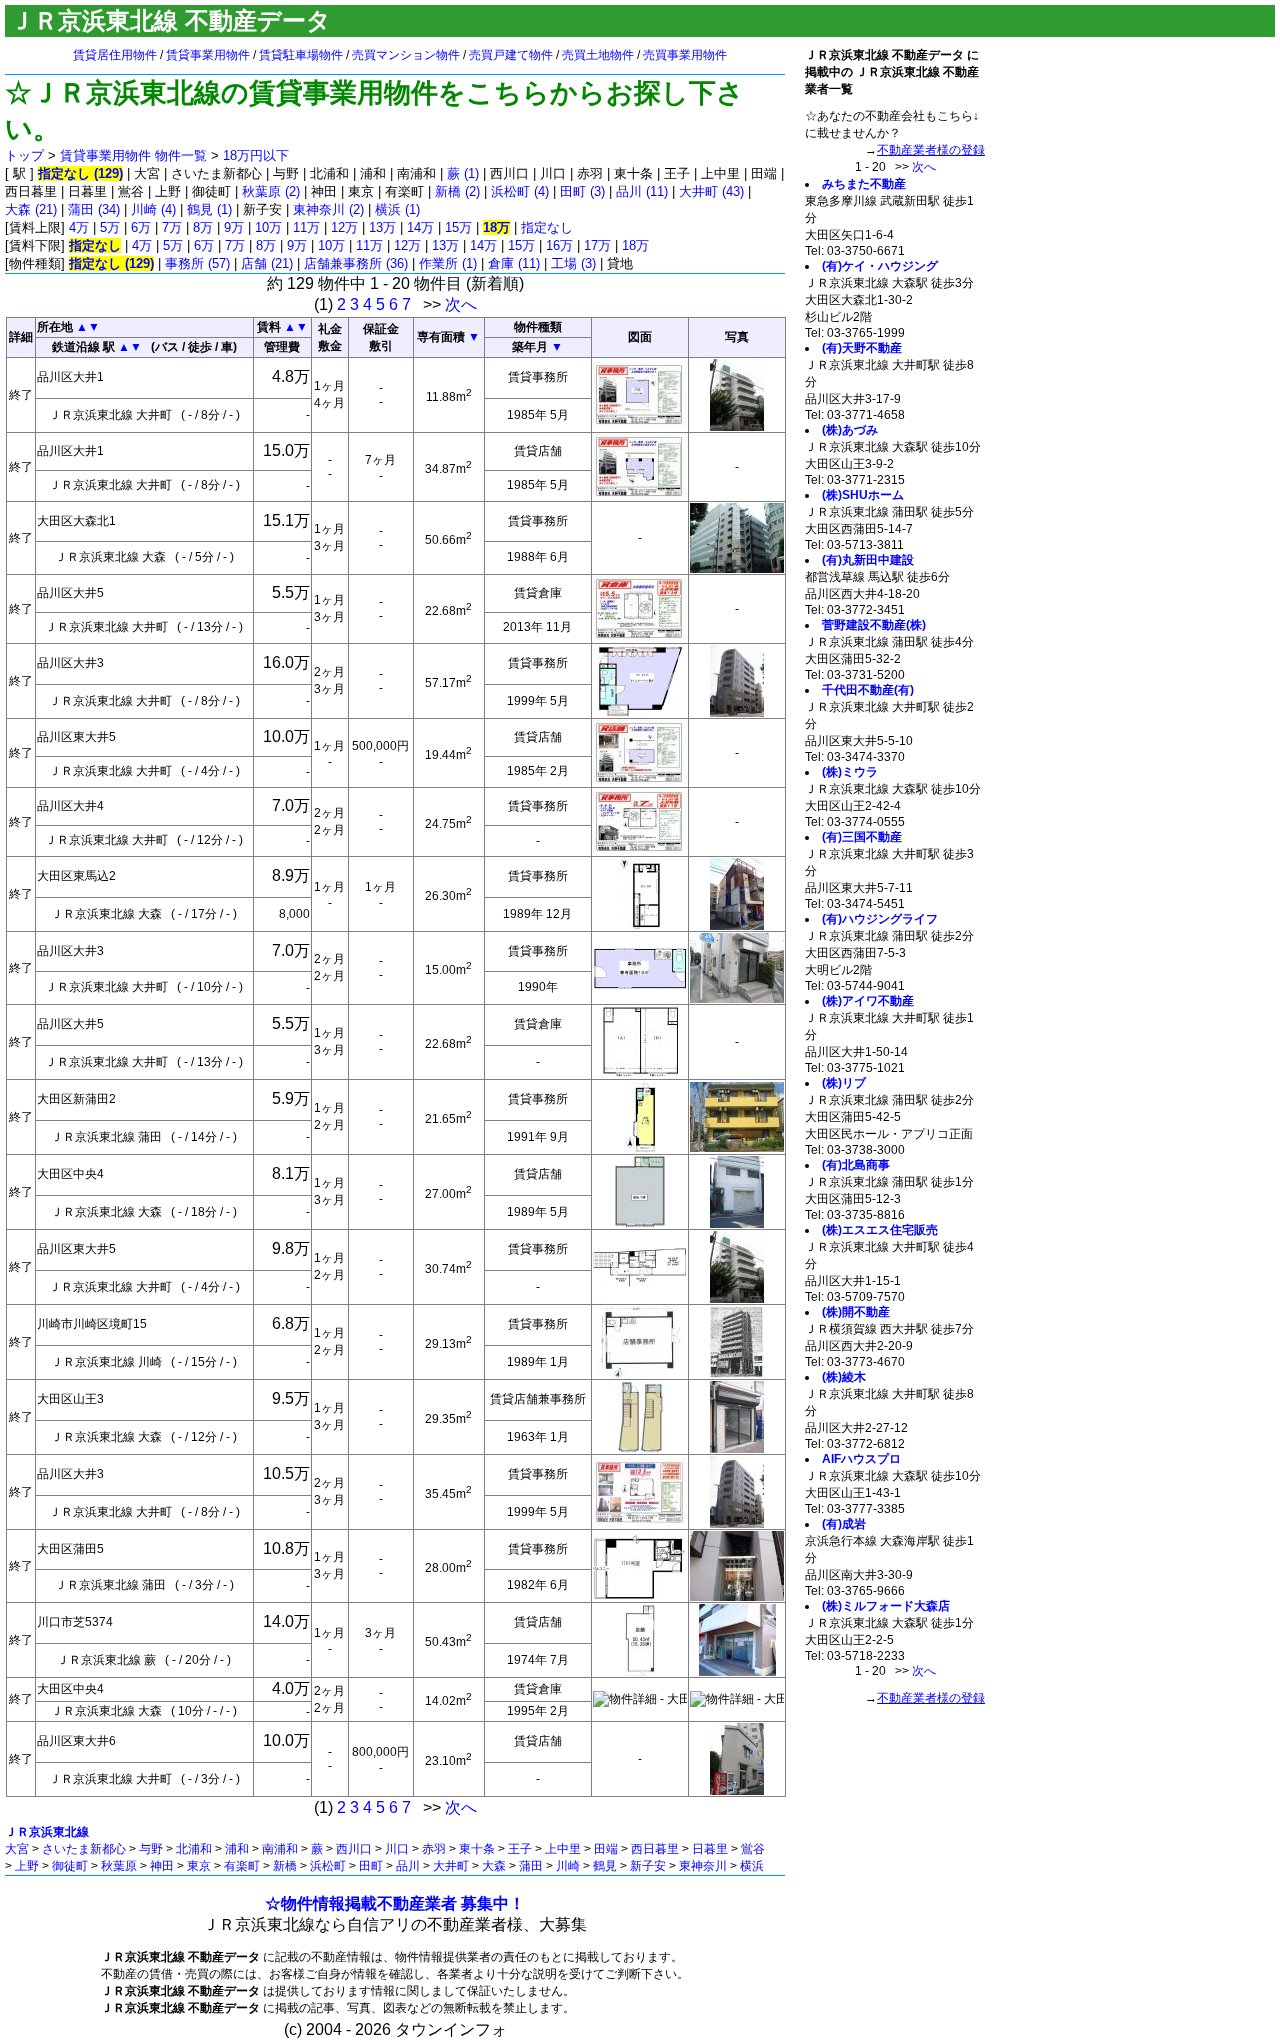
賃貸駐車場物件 (301, 55)
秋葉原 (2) (271, 191)
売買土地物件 (598, 55)
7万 (172, 227)
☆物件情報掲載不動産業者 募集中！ (395, 1903)
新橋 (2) (457, 191)
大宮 (17, 1849)
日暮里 (710, 1849)
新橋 (285, 1866)
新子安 (648, 1866)
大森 (494, 1866)
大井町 (451, 1866)
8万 (203, 227)
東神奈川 (703, 1866)
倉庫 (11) (514, 263)
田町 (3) (582, 191)
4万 (79, 227)
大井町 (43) (711, 191)
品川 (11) (642, 191)
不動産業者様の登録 (931, 150)
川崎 (568, 1866)
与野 (151, 1849)
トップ (24, 155)
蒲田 (531, 1866)
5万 (110, 227)
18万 (635, 245)
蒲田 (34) (94, 209)
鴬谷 (753, 1849)
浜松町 (328, 1866)
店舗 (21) (267, 263)
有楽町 (242, 1866)
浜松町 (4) (520, 191)
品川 (408, 1866)
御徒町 (70, 1866)
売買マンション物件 (406, 55)
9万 (234, 227)
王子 (520, 1849)
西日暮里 (655, 1849)
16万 (559, 245)
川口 (397, 1849)
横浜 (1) (397, 209)
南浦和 (280, 1849)
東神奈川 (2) (328, 209)
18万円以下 (256, 155)
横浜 (752, 1866)
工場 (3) (573, 263)
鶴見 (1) (209, 209)
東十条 (477, 1849)
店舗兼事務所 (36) (356, 263)
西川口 (354, 1849)
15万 (458, 227)
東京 (199, 1866)
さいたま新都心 (84, 1849)
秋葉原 (119, 1866)
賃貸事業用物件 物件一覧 (133, 155)
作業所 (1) (448, 263)
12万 (344, 227)
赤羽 (434, 1849)
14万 (420, 227)
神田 (162, 1866)
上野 (27, 1866)
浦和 (237, 1849)
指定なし (547, 227)
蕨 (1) (463, 173)
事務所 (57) (197, 263)
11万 (306, 227)
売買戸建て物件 (511, 55)
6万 (141, 227)
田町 (371, 1866)
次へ (461, 304)
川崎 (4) (153, 209)
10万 (268, 227)
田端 (606, 1849)
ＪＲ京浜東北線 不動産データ (170, 20)
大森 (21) (31, 209)
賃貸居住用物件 (115, 55)
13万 (382, 227)
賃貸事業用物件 (208, 55)
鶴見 (605, 1866)
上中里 (563, 1849)
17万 (597, 245)
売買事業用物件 (685, 55)
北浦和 (194, 1849)
